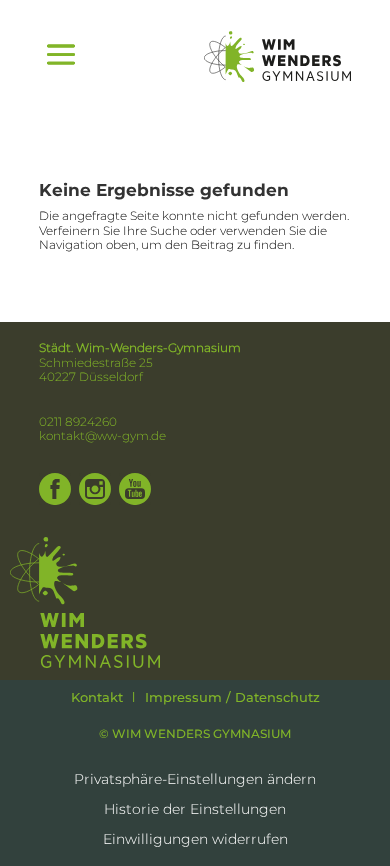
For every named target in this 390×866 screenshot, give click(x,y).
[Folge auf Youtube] (135, 489)
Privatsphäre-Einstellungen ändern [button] (195, 780)
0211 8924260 (78, 421)
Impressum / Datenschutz (232, 697)
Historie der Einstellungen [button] (195, 810)
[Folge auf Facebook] (55, 489)
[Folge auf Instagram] (95, 489)
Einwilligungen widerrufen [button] (195, 840)
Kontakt (97, 697)
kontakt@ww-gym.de (102, 435)
